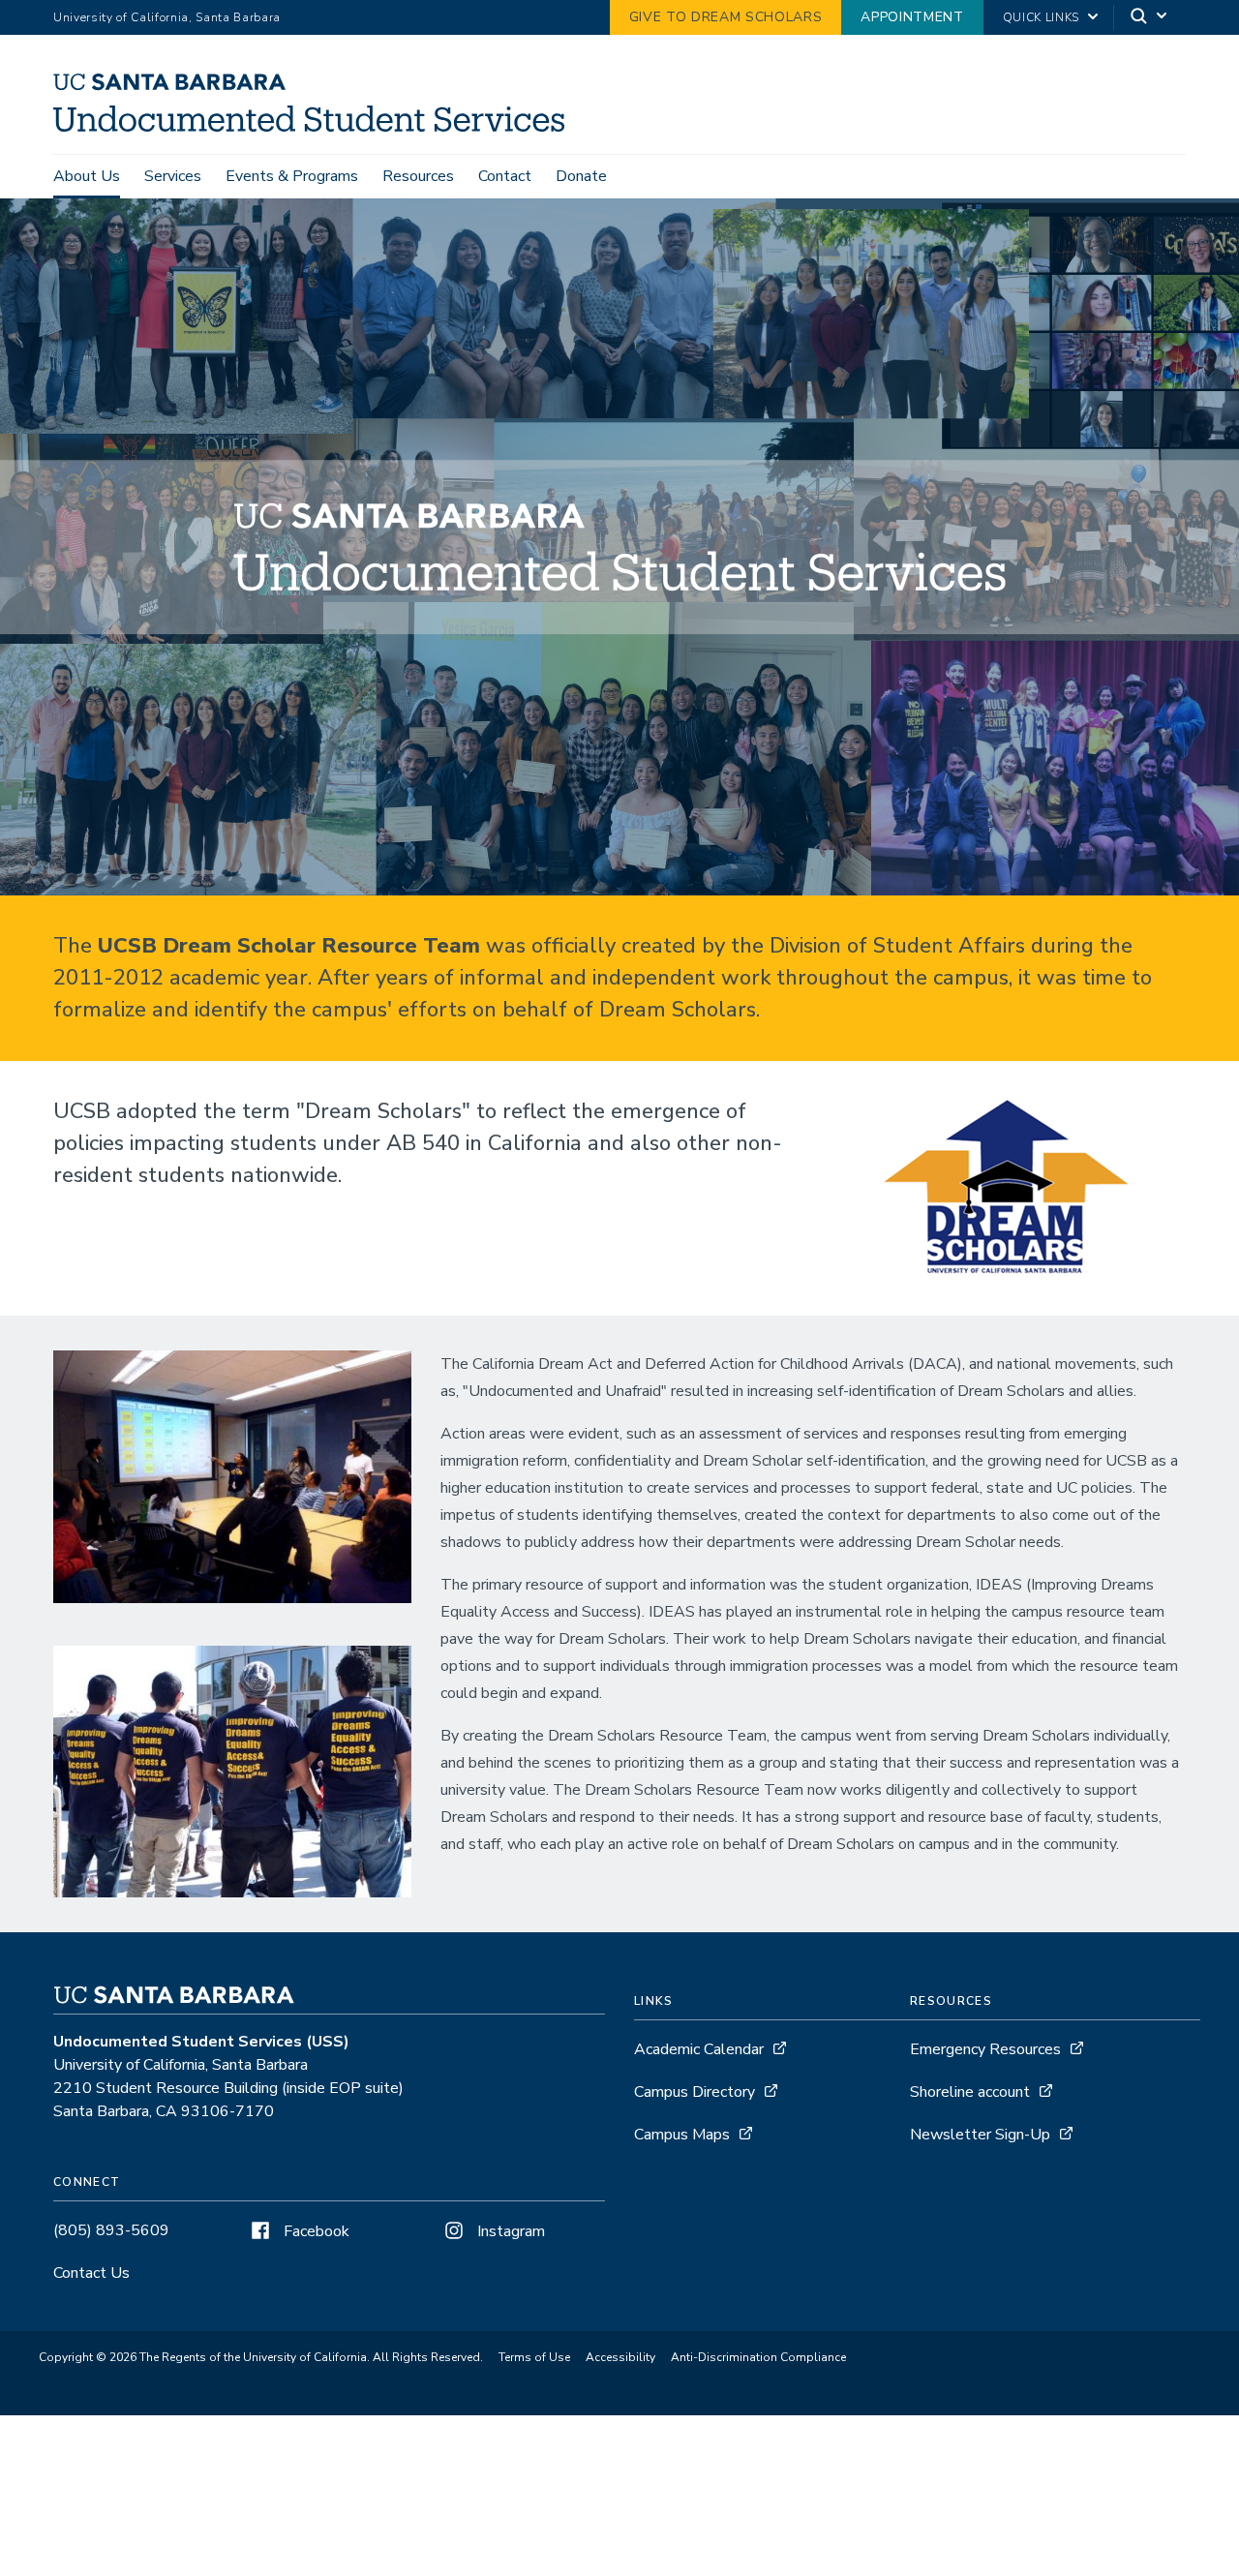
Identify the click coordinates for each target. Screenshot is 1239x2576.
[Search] (1150, 18)
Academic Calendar (699, 2049)
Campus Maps (682, 2135)
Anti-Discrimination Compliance (758, 2357)
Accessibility (620, 2357)
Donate (581, 176)
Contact (505, 176)
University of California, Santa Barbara (167, 17)
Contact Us (91, 2273)
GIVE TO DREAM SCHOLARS (726, 17)
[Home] (316, 127)
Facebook (315, 2231)
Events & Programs (292, 176)
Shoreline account (970, 2092)
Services (173, 176)
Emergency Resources (985, 2049)
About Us (87, 176)
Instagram (509, 2231)
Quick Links (1041, 17)
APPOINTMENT (912, 17)
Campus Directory (695, 2092)
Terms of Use (534, 2357)
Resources (418, 176)
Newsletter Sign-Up (980, 2135)
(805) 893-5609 (111, 2230)
